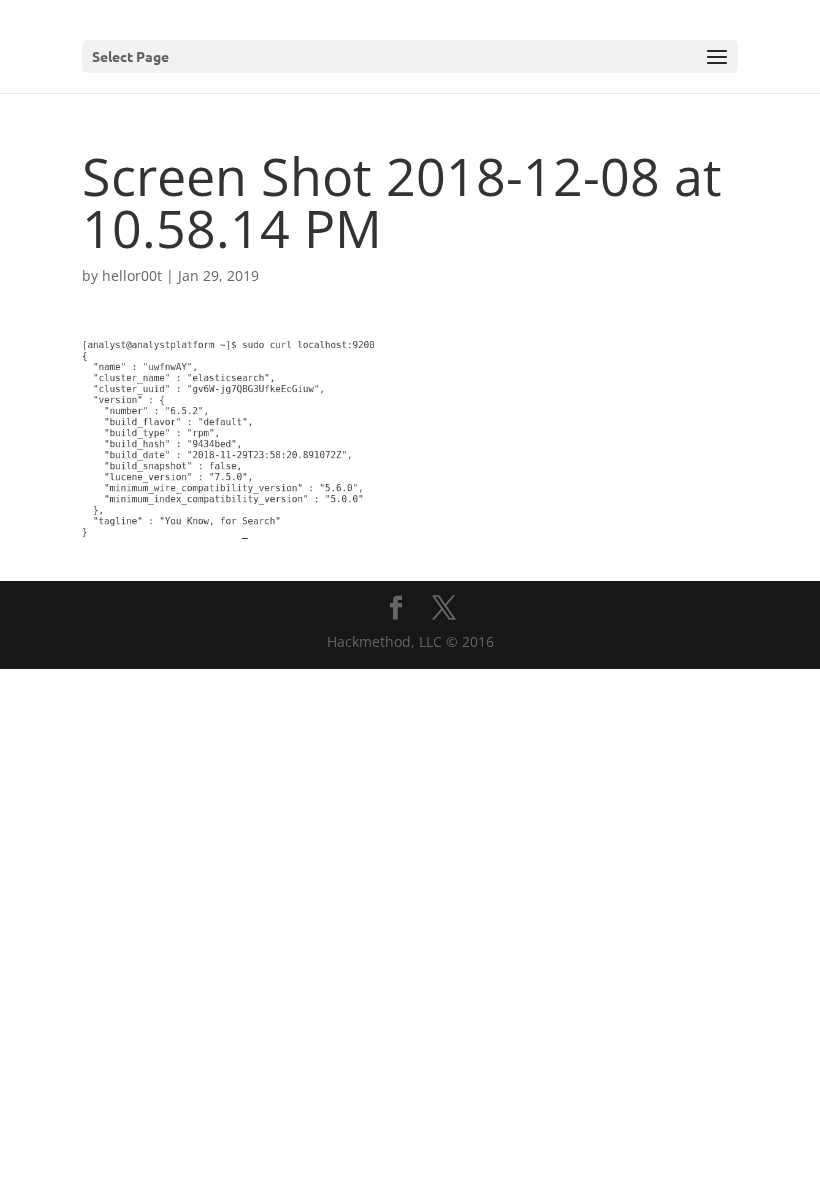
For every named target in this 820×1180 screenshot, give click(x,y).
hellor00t (132, 275)
